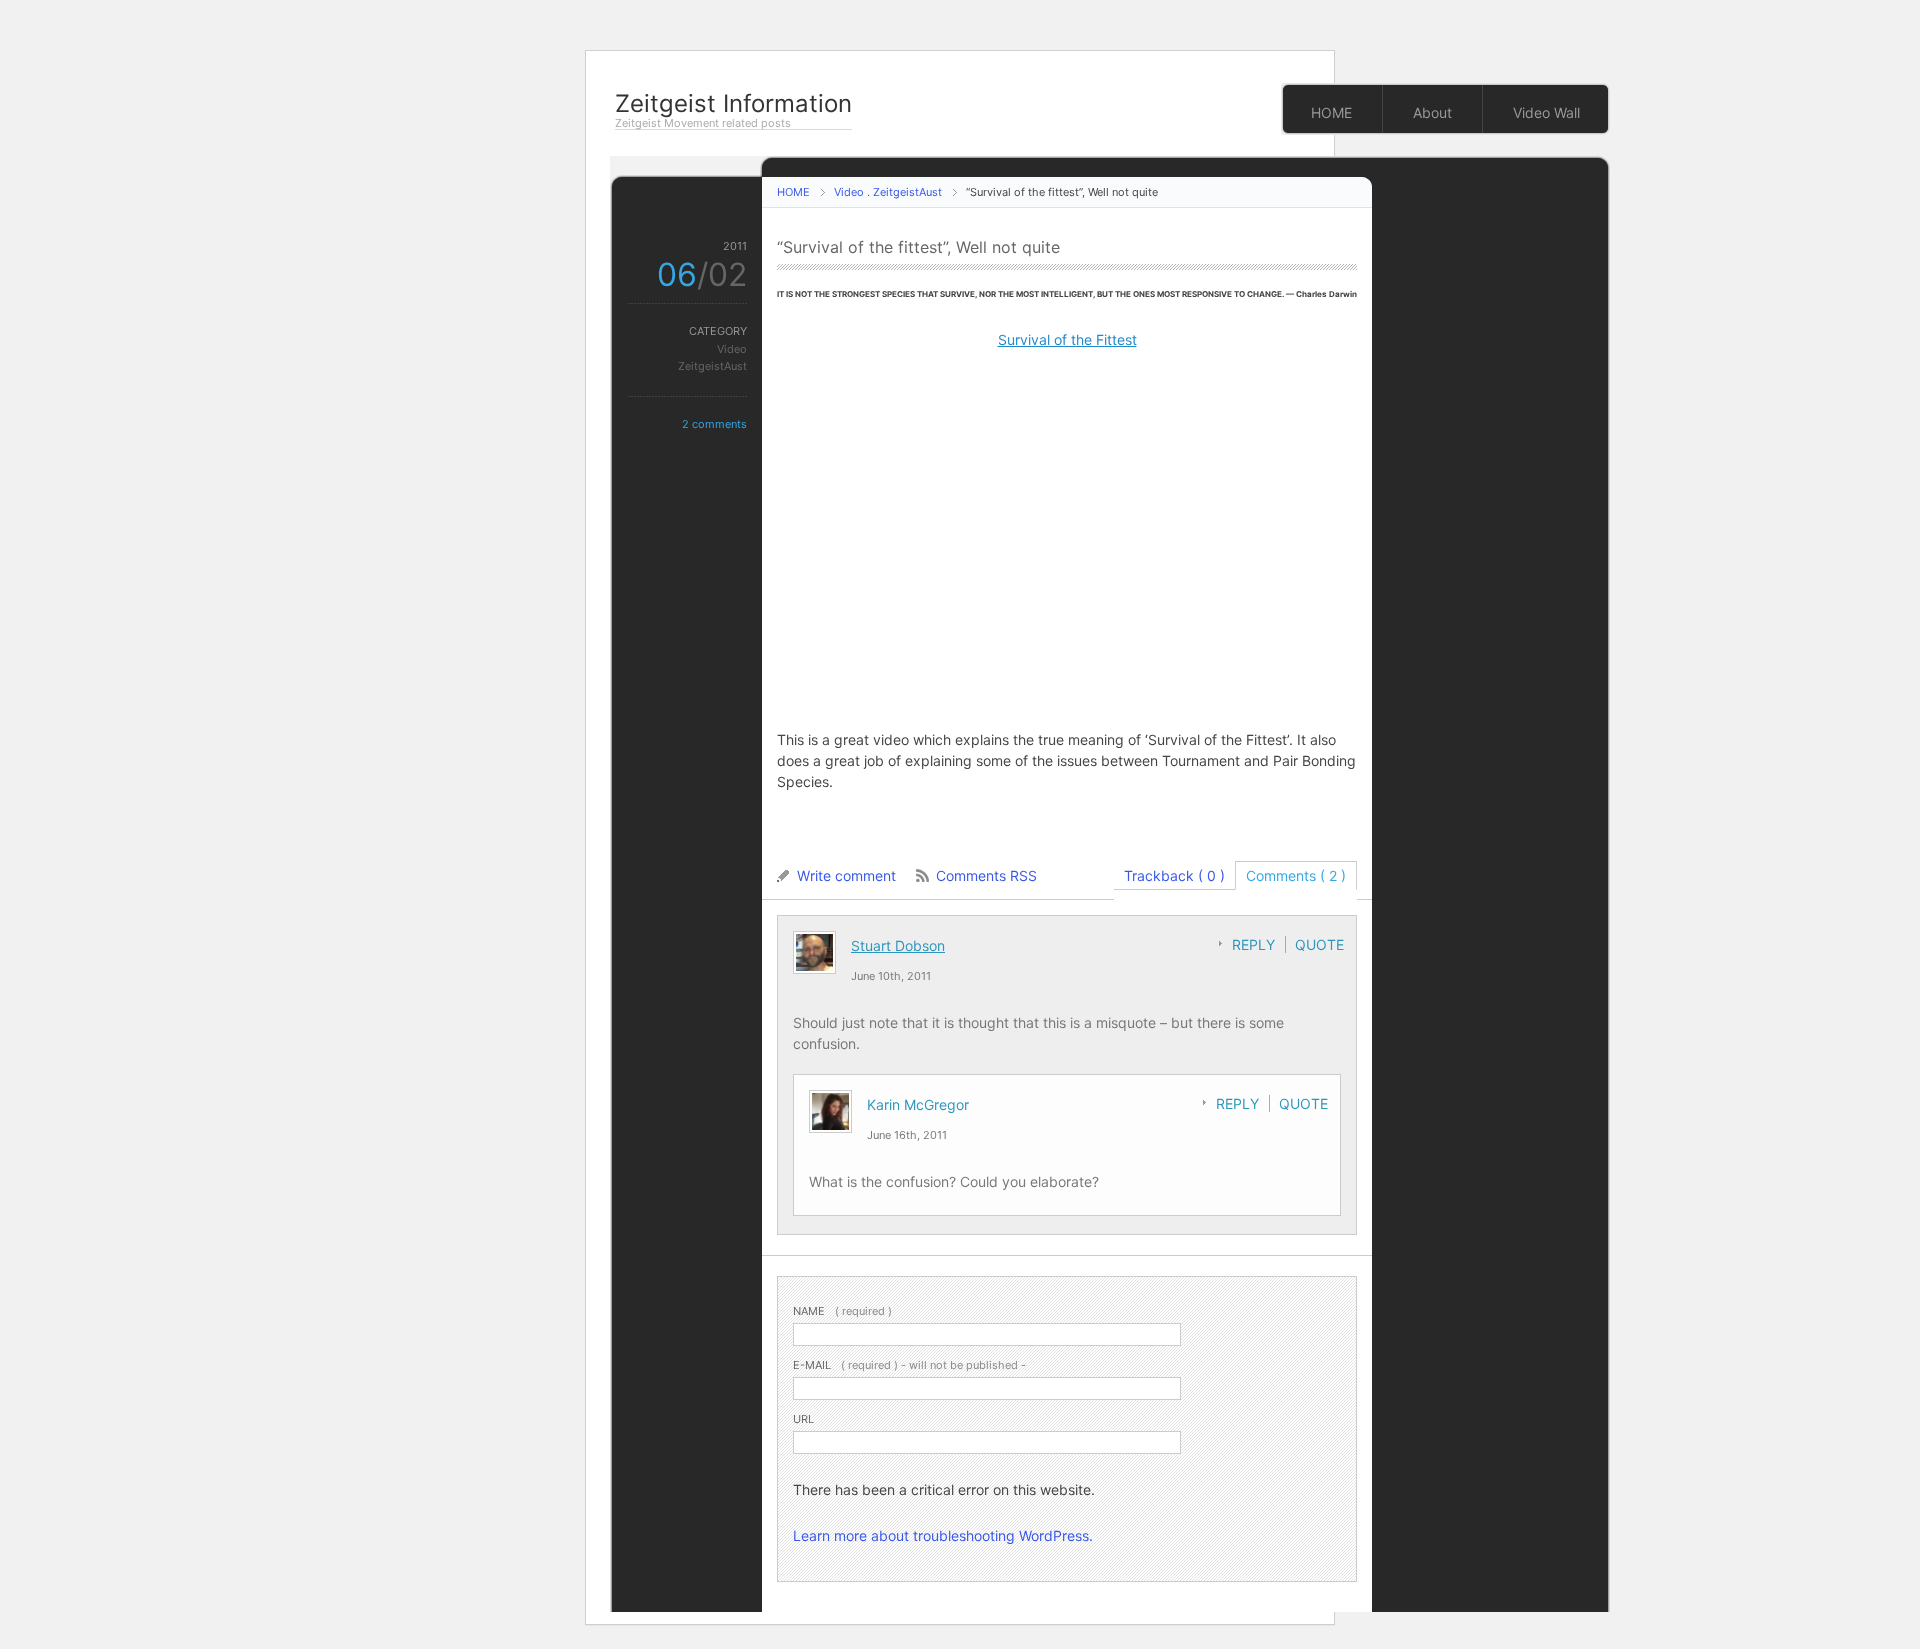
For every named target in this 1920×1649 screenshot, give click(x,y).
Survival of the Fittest (1067, 339)
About (1432, 112)
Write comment (846, 875)
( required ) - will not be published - (909, 1365)
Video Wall (1546, 112)
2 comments (714, 424)
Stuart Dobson (898, 945)
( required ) (842, 1311)
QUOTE (1319, 944)
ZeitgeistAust (907, 192)
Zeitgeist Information (733, 103)
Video (849, 192)
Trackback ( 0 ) (1174, 875)
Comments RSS (986, 875)
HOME (1331, 112)
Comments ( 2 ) (1296, 875)
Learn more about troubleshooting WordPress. (943, 1535)
